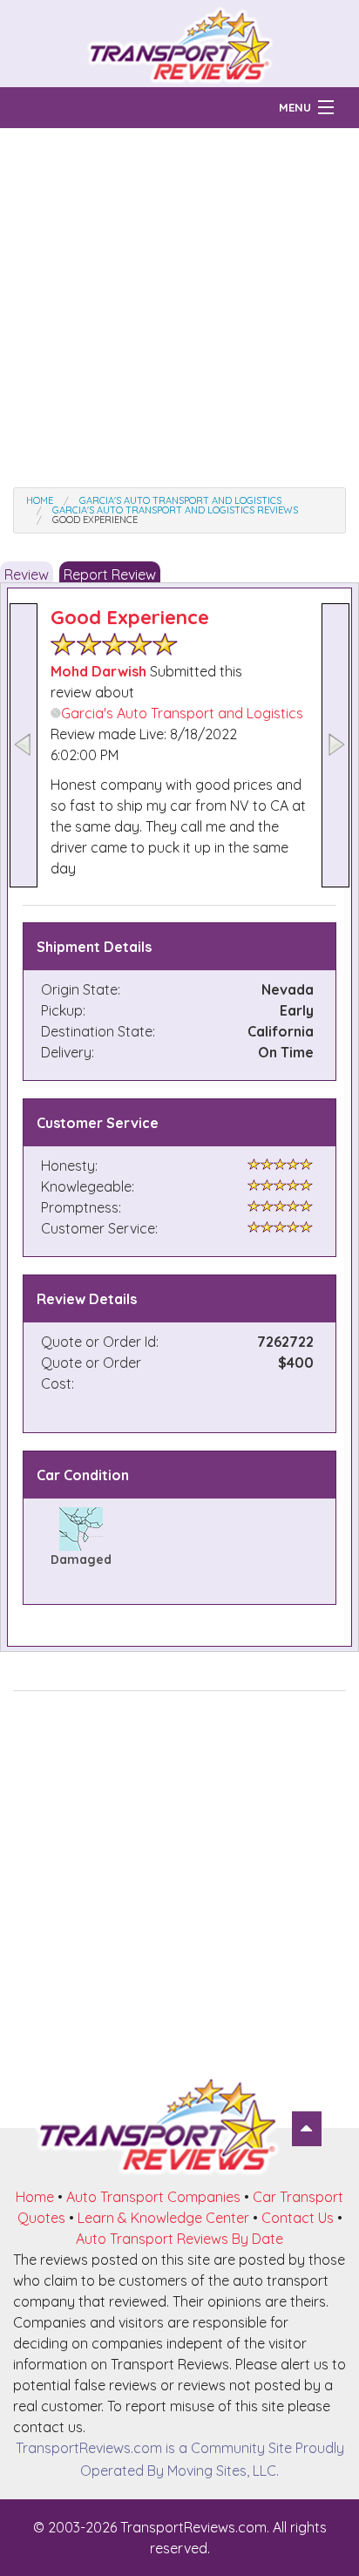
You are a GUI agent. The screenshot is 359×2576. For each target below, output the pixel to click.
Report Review (110, 574)
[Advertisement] (179, 308)
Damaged (81, 1560)
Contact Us (298, 2218)
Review (27, 574)
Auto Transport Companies (153, 2197)
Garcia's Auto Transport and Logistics (182, 713)
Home (35, 2197)
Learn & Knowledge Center (163, 2218)
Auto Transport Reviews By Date (179, 2239)
